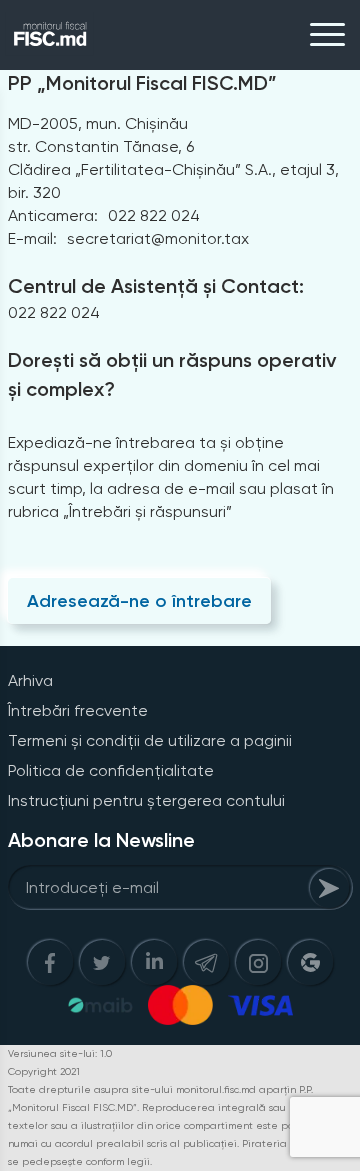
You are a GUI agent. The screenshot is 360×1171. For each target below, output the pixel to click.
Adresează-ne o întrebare (139, 601)
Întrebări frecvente (78, 710)
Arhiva (30, 680)
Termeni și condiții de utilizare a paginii (150, 740)
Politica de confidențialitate (111, 770)
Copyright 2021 (44, 1071)
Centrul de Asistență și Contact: (156, 286)
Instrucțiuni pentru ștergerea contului (146, 800)
